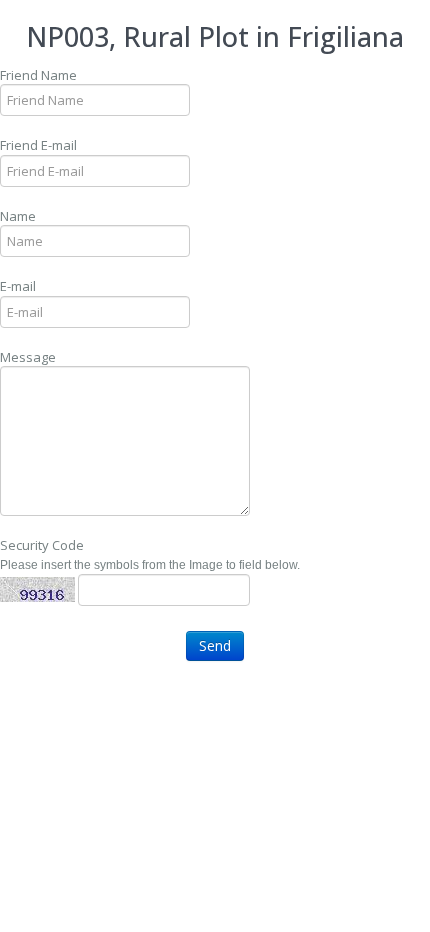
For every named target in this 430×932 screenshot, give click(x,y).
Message (28, 357)
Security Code (42, 545)
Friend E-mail (38, 145)
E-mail (18, 286)
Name (18, 216)
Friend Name (38, 75)
